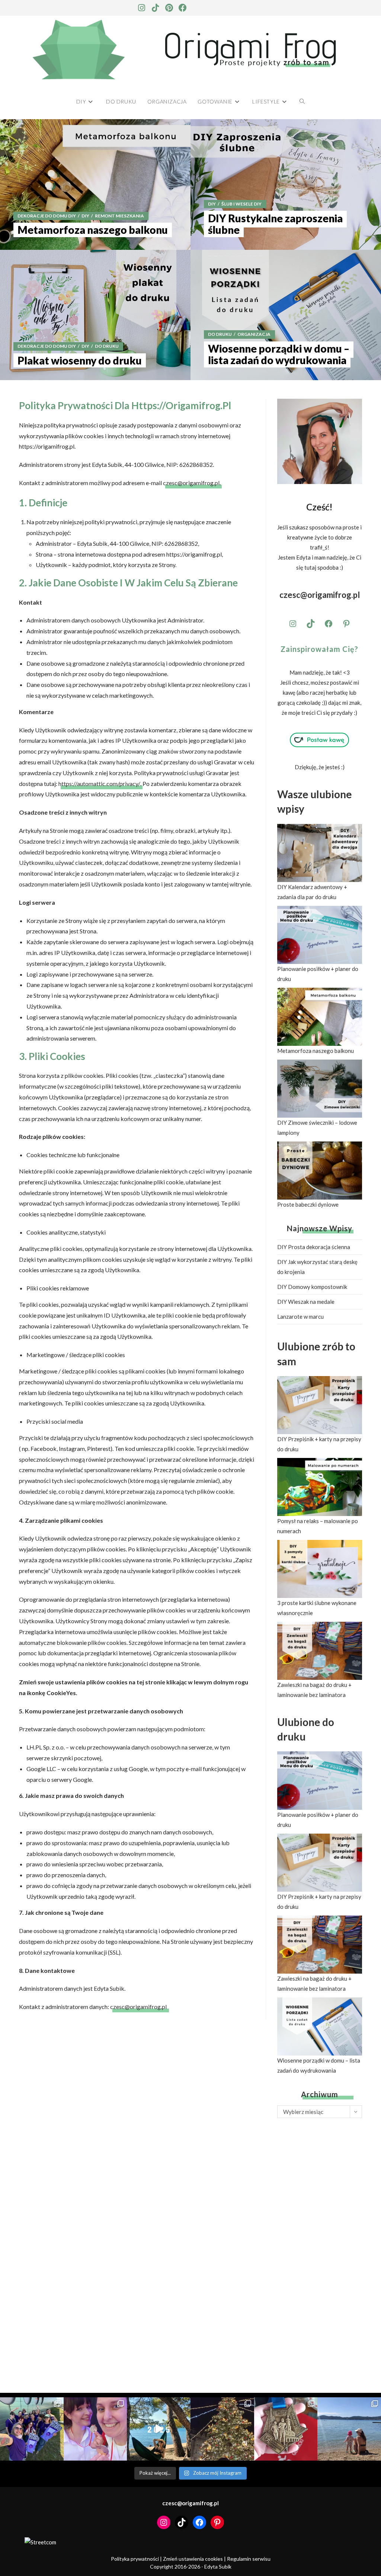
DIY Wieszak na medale (306, 1302)
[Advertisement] (320, 2248)
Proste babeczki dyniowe (308, 1204)
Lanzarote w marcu (300, 1316)
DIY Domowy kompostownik (312, 1287)
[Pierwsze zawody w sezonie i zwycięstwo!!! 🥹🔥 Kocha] (95, 2429)
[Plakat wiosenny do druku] (95, 315)
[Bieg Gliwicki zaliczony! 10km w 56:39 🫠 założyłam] (286, 2429)
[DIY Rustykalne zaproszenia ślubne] (286, 184)
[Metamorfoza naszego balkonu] (95, 184)
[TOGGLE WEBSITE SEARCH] (302, 101)
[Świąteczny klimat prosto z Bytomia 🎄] (222, 2429)
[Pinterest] (169, 8)
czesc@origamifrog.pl (191, 483)
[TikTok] (311, 624)
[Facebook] (183, 8)
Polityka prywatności (135, 2559)
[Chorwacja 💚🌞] (349, 2429)
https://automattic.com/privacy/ (99, 784)
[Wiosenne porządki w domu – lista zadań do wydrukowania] (286, 315)
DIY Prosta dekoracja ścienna (314, 1247)
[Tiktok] (155, 8)
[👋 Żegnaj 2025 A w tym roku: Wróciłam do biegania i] (159, 2429)
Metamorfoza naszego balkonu (316, 1051)
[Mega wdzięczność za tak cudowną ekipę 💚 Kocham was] (32, 2429)
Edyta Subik (218, 2567)
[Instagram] (141, 8)
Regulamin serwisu (249, 2559)
